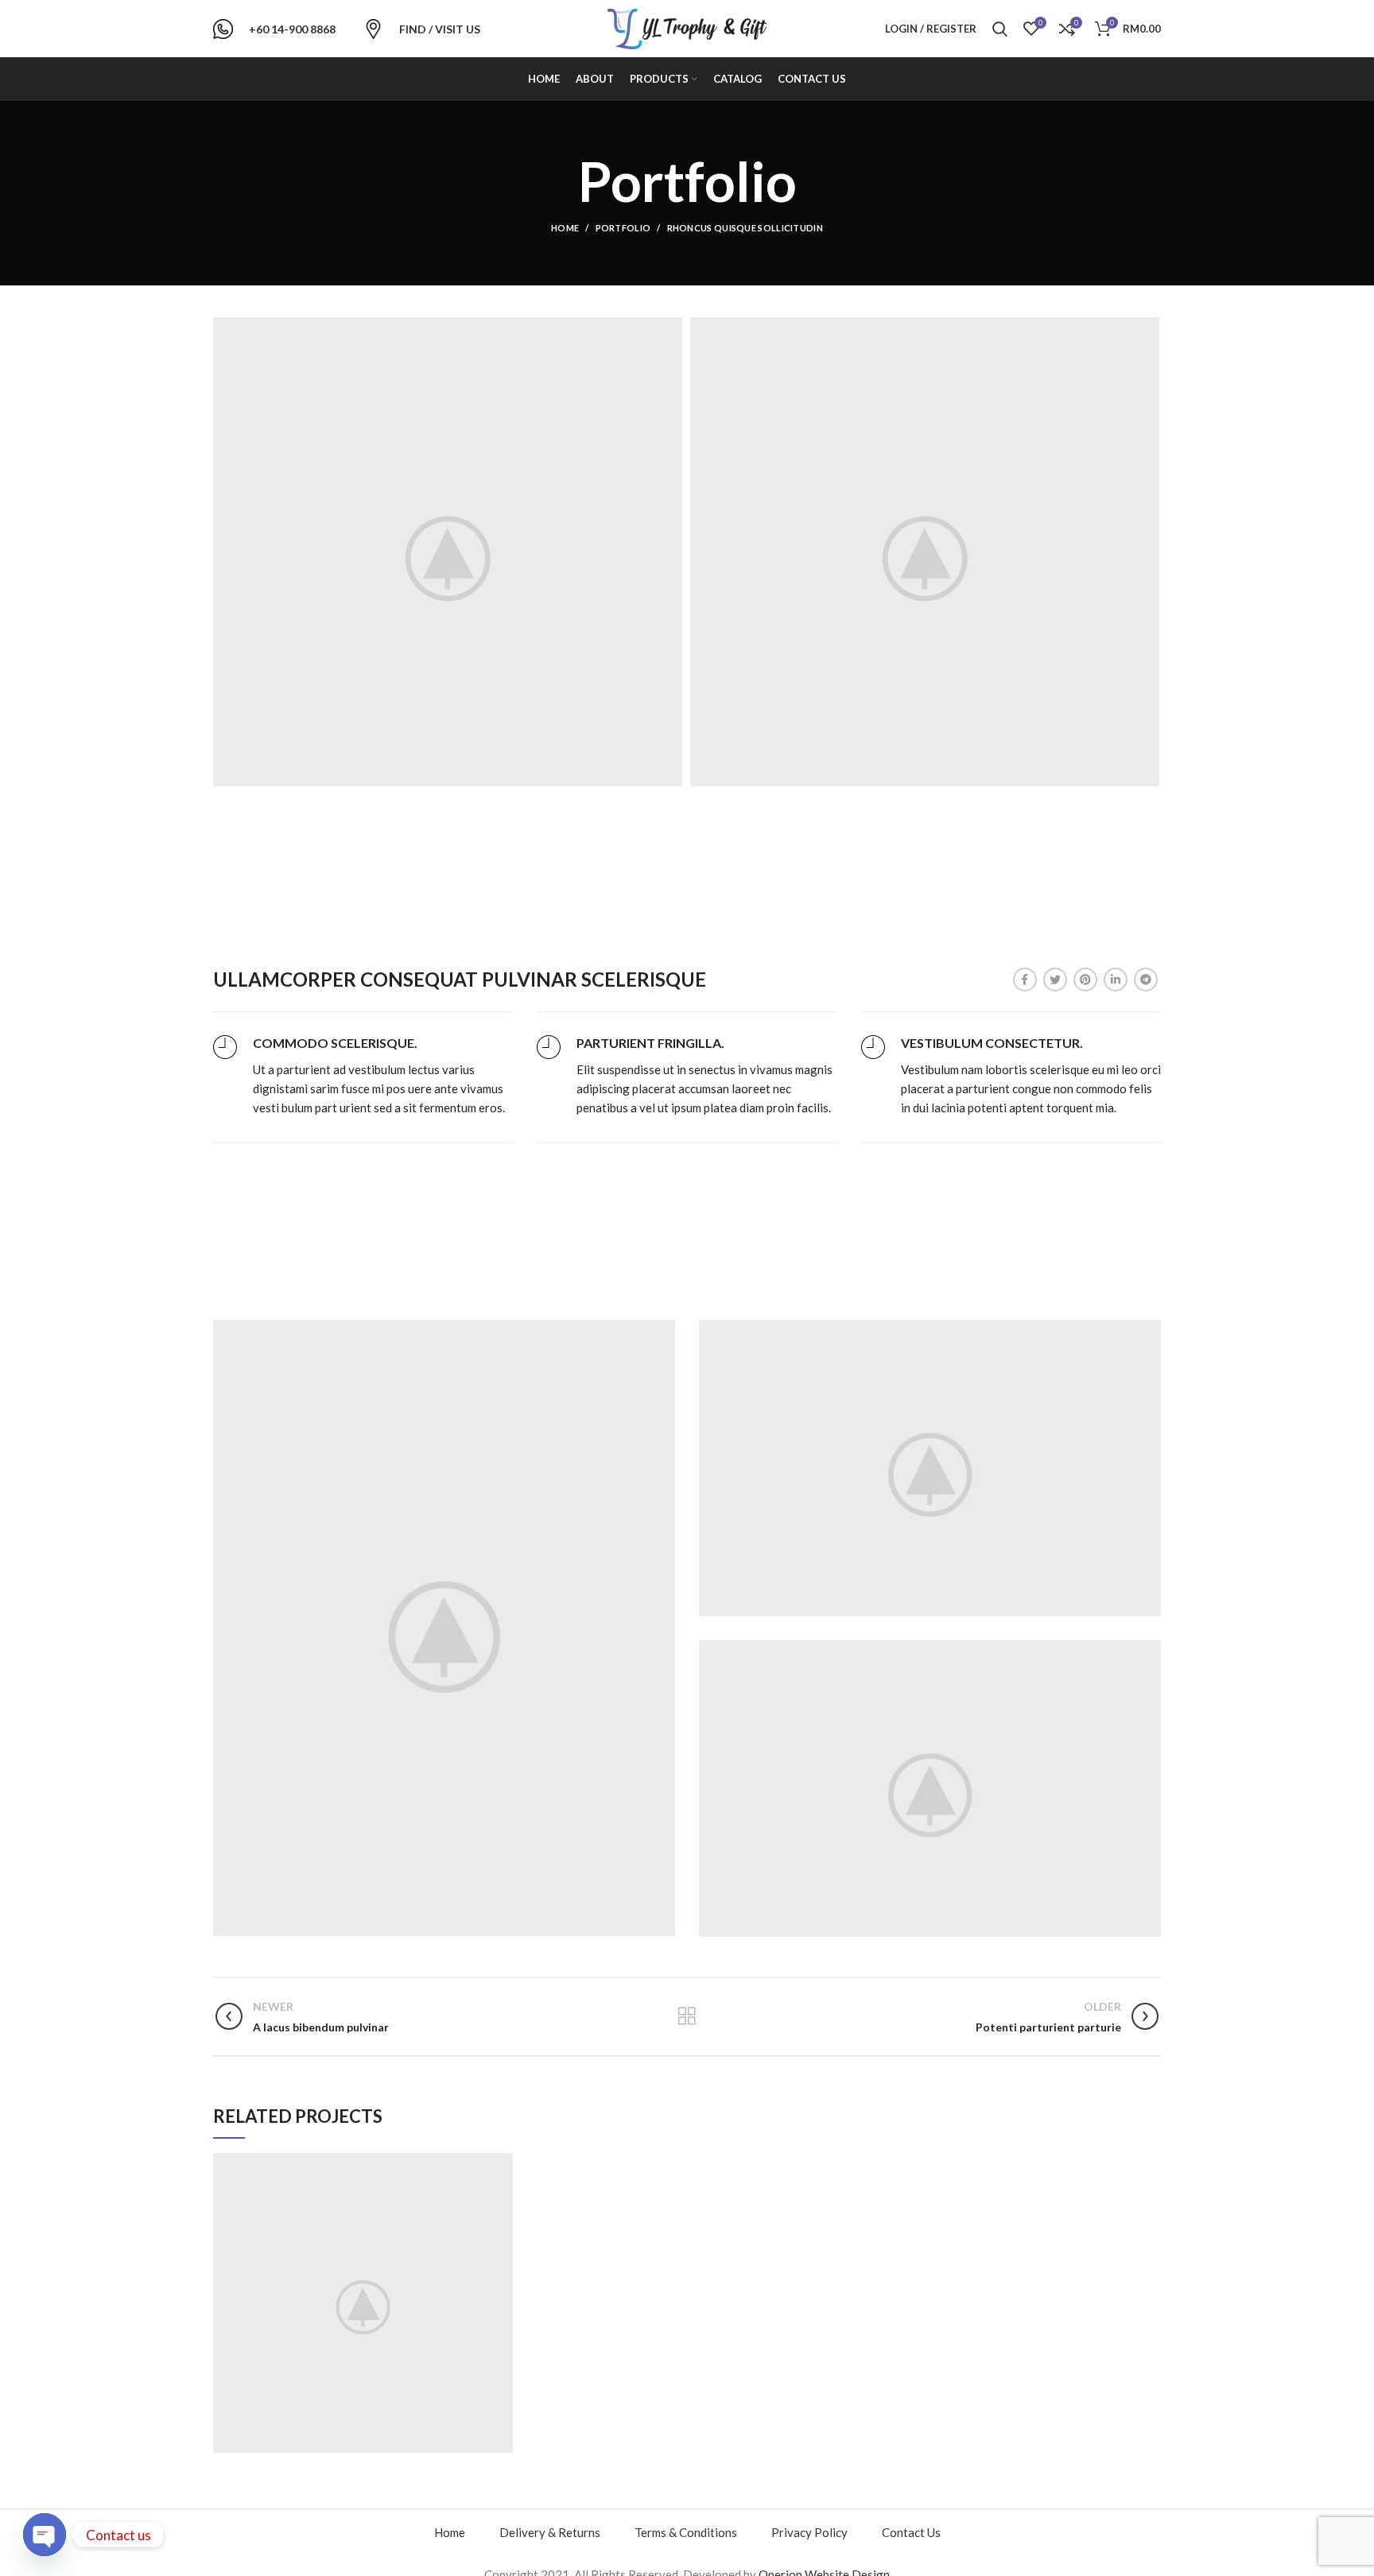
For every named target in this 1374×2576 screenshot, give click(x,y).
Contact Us (911, 2532)
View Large (501, 2165)
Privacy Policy (809, 2532)
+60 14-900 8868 (292, 29)
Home (565, 228)
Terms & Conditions (686, 2532)
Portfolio (623, 228)
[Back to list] (687, 2016)
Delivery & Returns (550, 2532)
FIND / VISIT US (440, 29)
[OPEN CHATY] (45, 2535)
